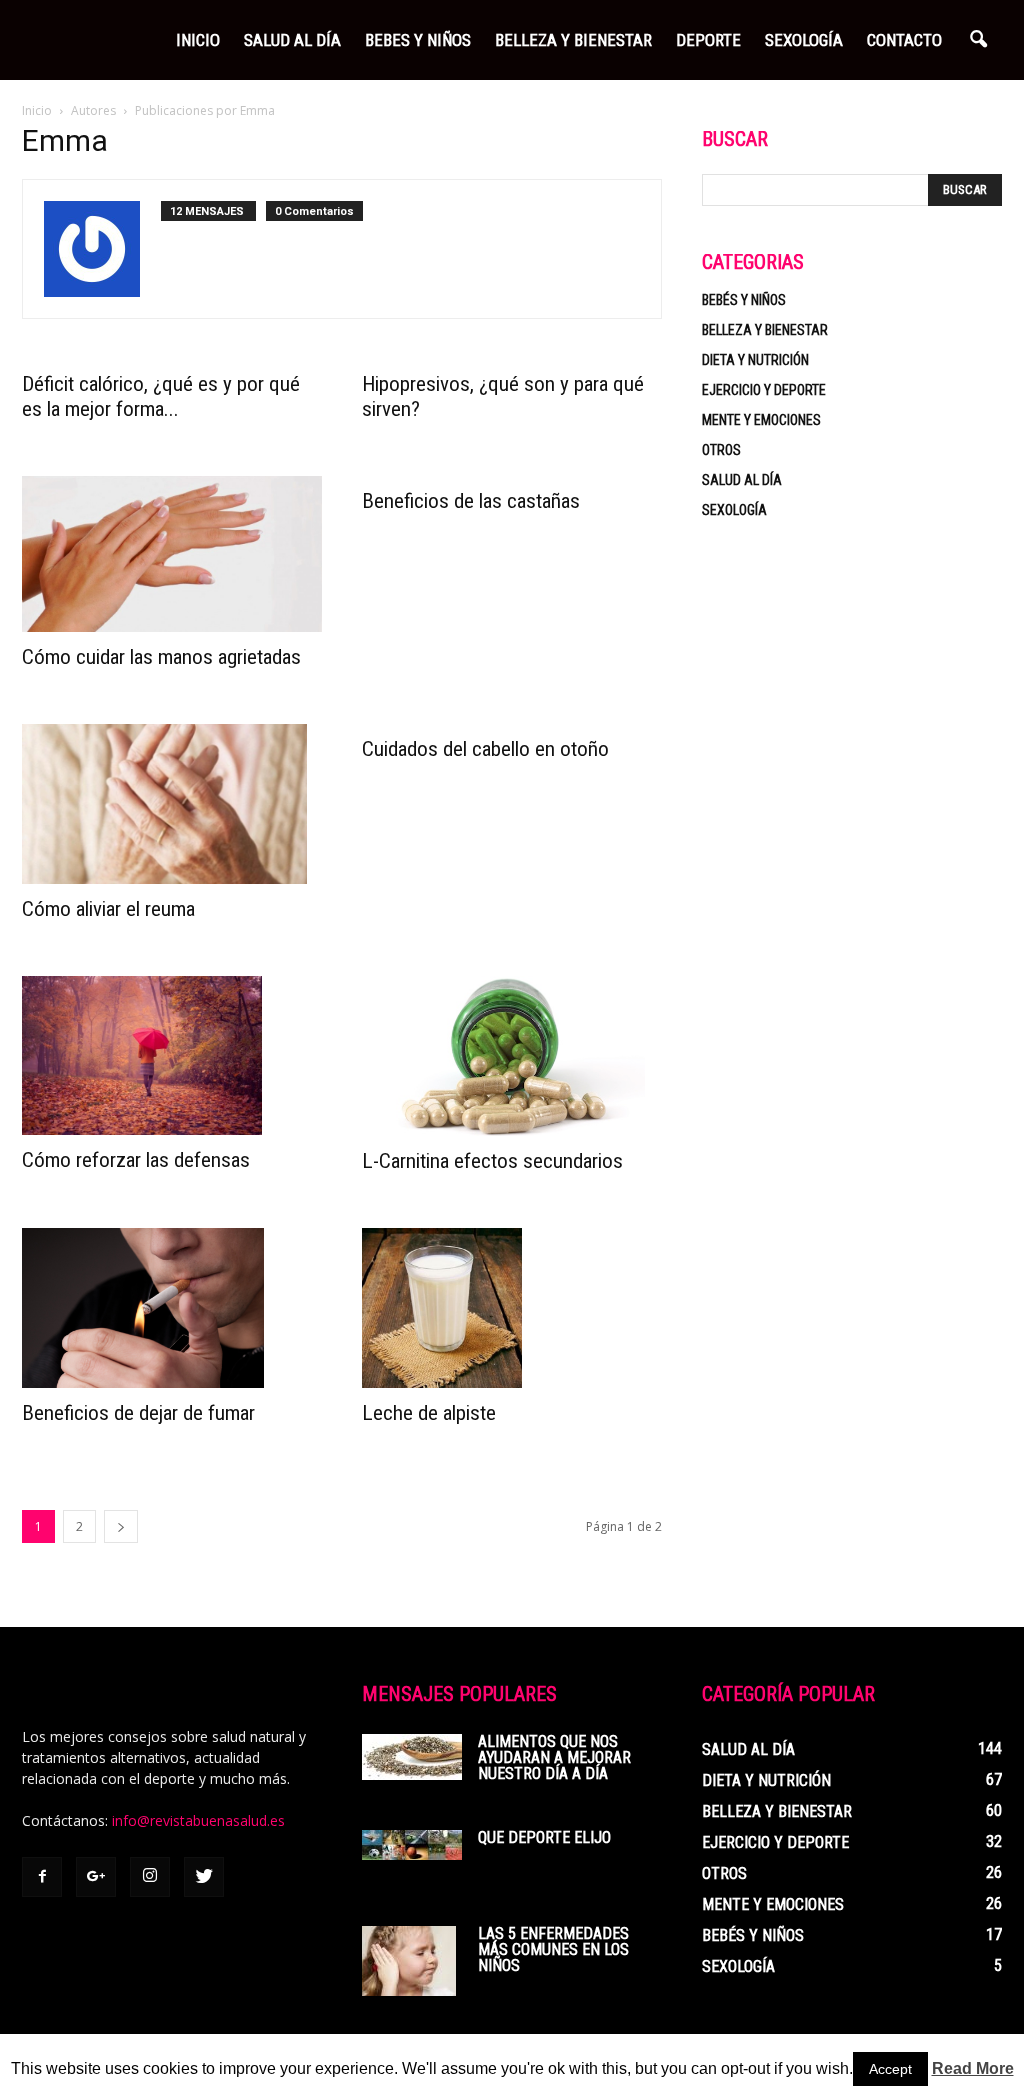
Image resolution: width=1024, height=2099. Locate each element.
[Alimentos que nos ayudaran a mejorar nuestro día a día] (412, 1757)
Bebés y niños (744, 300)
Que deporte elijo (544, 1837)
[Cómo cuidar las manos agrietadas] (172, 554)
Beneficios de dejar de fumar (138, 1413)
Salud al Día (292, 40)
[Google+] (96, 1877)
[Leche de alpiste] (512, 1308)
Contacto (904, 40)
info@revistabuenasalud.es (198, 1820)
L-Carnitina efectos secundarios (492, 1161)
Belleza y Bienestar (573, 40)
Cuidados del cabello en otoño (485, 749)
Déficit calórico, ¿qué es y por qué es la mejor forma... (161, 396)
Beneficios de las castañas (471, 501)
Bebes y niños (418, 40)
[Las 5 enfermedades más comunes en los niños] (409, 1961)
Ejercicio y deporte (764, 390)
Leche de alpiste (429, 1413)
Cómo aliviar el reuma (108, 909)
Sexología (804, 40)
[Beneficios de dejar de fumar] (172, 1308)
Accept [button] (890, 2069)
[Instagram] (150, 1877)
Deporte (708, 40)
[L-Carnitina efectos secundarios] (512, 1056)
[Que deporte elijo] (412, 1845)
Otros (721, 450)
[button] (978, 40)
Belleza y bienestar (765, 330)
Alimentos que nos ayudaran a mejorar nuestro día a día (554, 1757)
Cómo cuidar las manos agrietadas (161, 657)
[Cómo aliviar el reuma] (172, 804)
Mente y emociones (761, 420)
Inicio (198, 40)
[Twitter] (204, 1877)
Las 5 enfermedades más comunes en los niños (553, 1949)
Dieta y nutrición (755, 360)
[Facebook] (42, 1877)
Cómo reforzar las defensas (136, 1160)
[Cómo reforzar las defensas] (172, 1056)
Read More (973, 2068)
